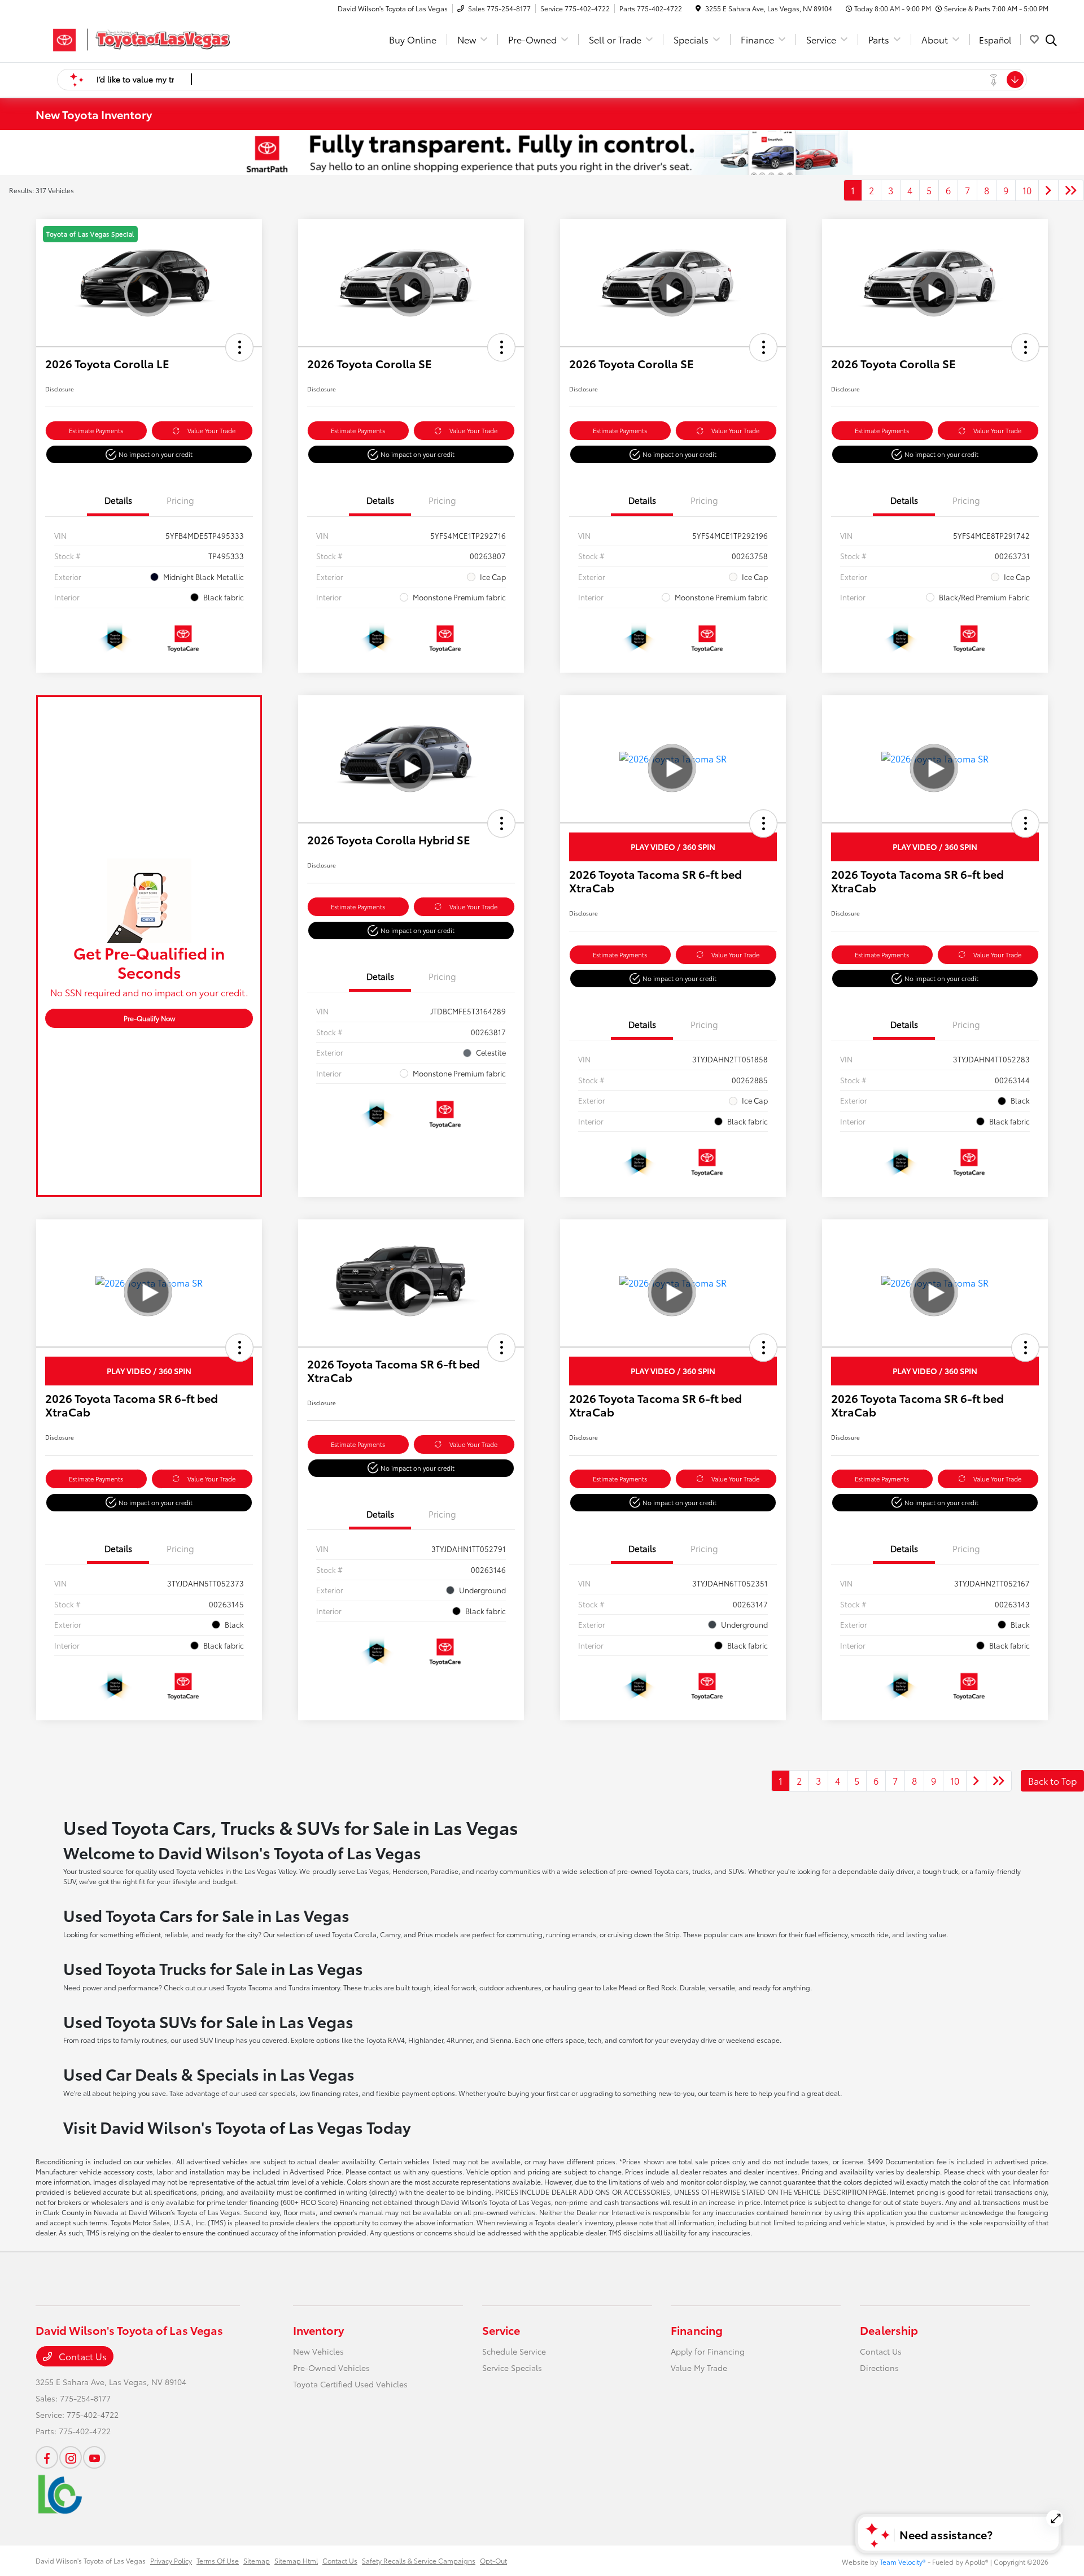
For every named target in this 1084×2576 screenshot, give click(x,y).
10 (1027, 190)
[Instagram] (71, 2457)
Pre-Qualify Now (149, 1018)
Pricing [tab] (180, 500)
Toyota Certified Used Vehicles (350, 2384)
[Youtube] (94, 2457)
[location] (698, 8)
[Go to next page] (1048, 190)
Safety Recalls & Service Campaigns (419, 2560)
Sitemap (257, 2560)
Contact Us (82, 2356)
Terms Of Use (218, 2560)
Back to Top (1052, 1780)
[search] (1051, 41)
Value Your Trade (211, 430)
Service (501, 2330)
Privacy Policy (171, 2560)
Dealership (889, 2330)
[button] (239, 347)
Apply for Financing (708, 2351)
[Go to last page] (1071, 190)
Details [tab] (118, 500)
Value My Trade (699, 2368)
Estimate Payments (96, 430)
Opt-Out (493, 2560)
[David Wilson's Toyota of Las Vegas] (133, 38)
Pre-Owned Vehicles (331, 2368)
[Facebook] (47, 2457)
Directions (879, 2368)
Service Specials (512, 2368)
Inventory (318, 2330)
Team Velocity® (903, 2562)
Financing (697, 2330)
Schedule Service (514, 2351)
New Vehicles (318, 2351)
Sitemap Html (296, 2560)
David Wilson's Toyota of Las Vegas (91, 2560)
